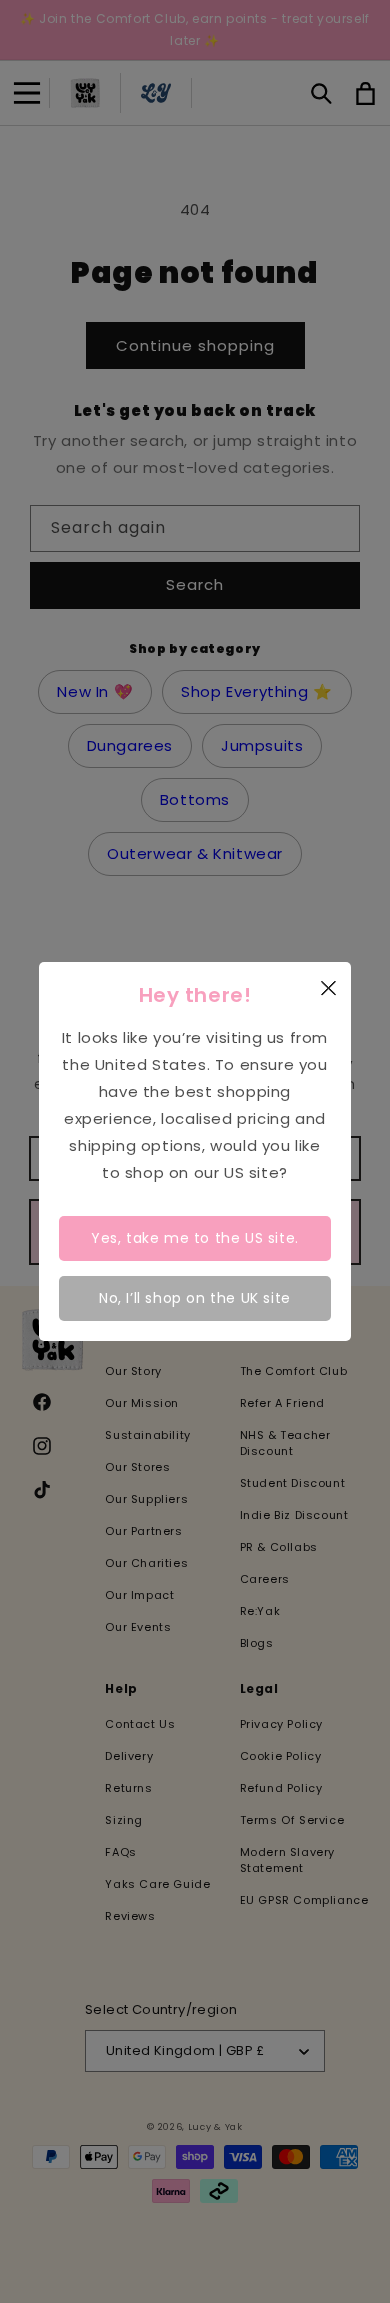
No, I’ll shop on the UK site (195, 1298)
